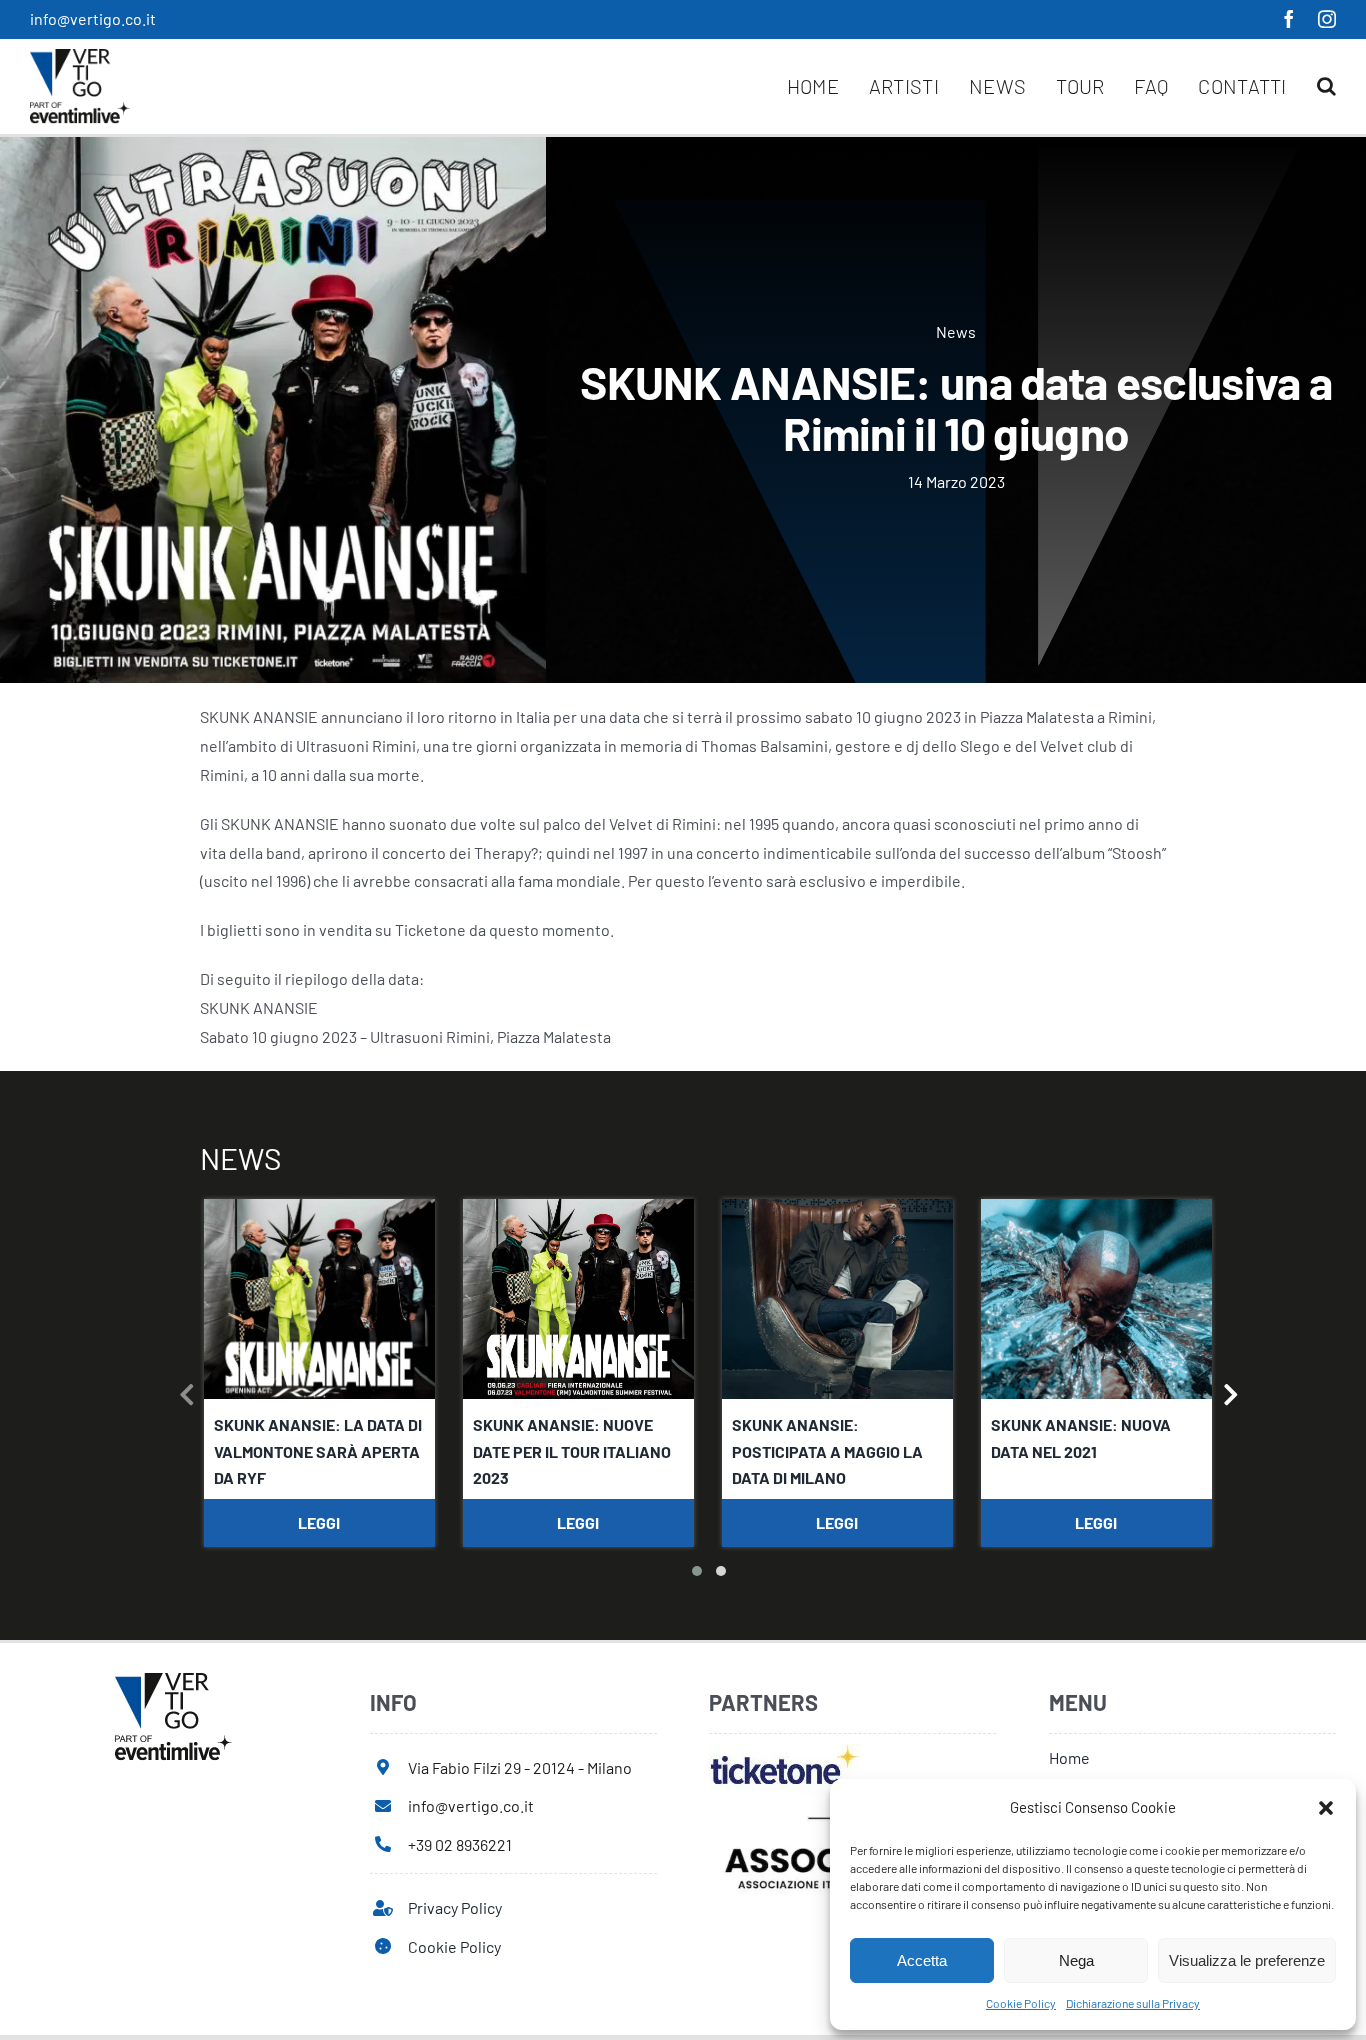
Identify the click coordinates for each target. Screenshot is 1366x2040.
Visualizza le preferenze (1247, 1960)
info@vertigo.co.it (93, 18)
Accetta (922, 1960)
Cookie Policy (1021, 2003)
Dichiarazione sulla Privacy (1133, 2003)
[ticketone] (784, 1751)
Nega (1076, 1960)
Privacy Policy (455, 1907)
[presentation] (187, 1398)
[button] (1326, 1808)
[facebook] (1289, 19)
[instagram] (1327, 19)
